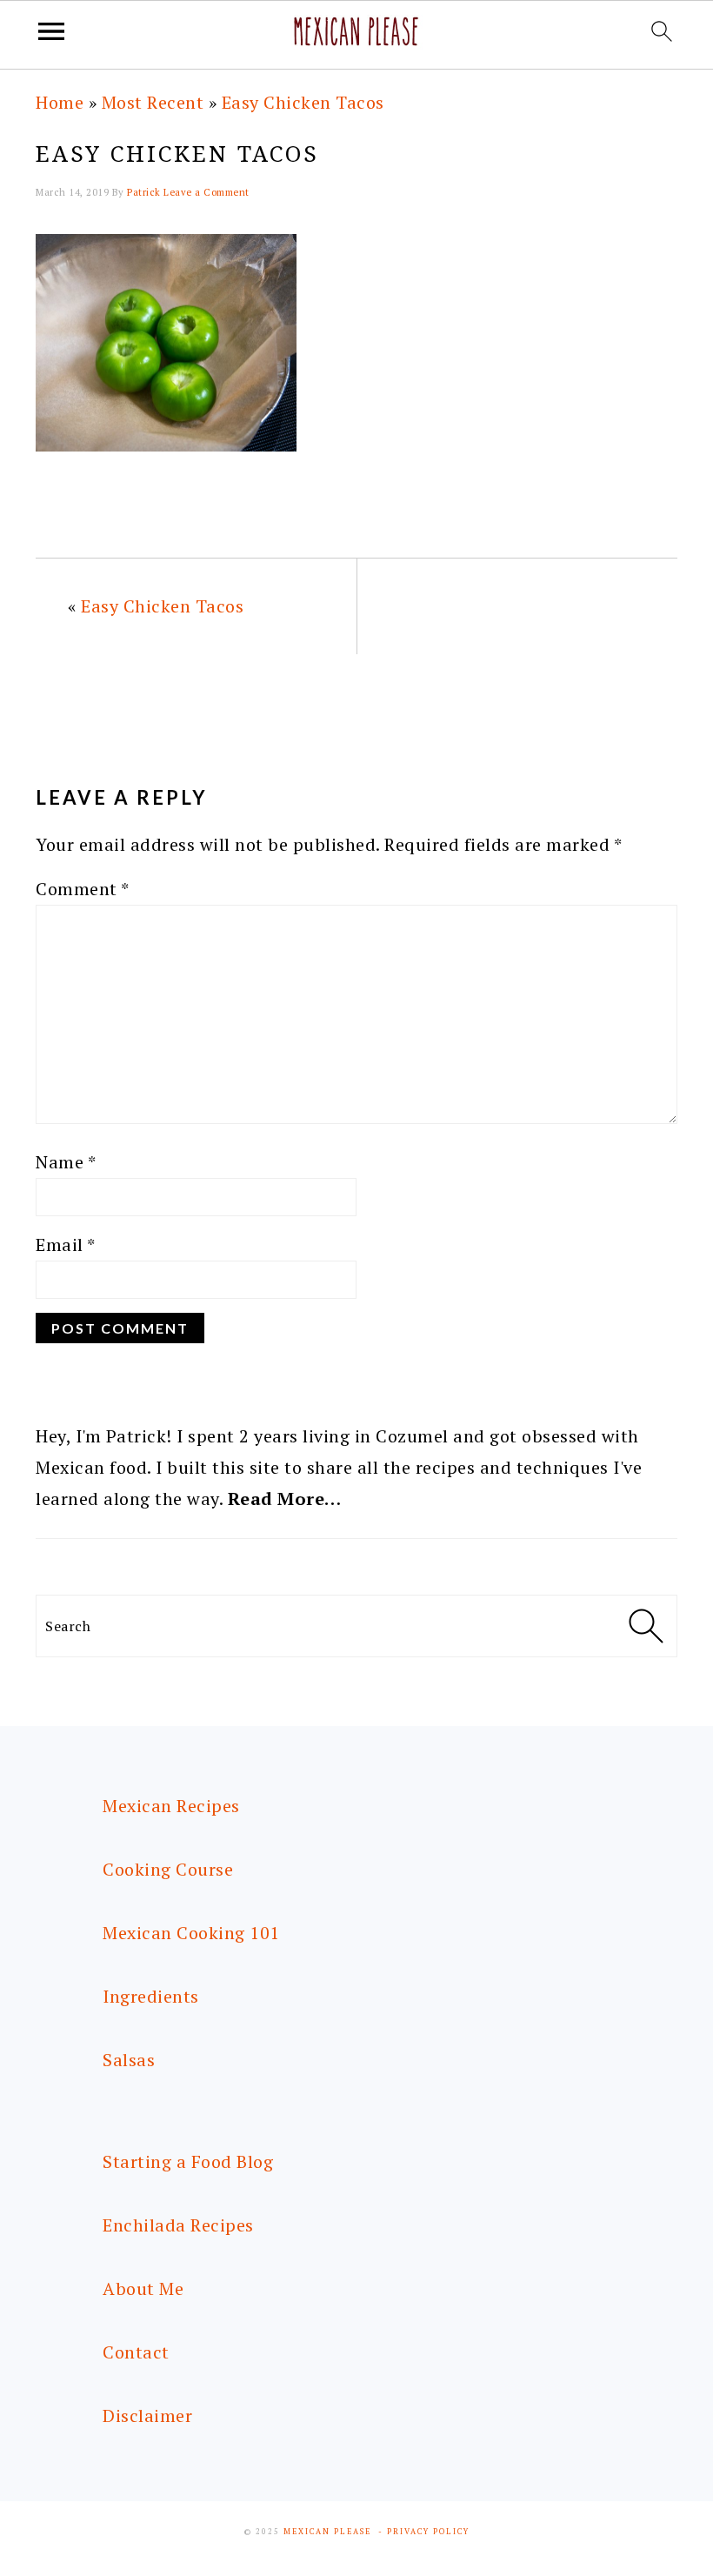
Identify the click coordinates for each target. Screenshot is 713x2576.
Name (66, 1162)
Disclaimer (147, 2415)
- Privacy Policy (424, 2532)
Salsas (129, 2060)
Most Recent (153, 102)
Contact (136, 2352)
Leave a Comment (207, 192)
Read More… (285, 1499)
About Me (143, 2288)
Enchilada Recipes (178, 2225)
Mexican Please (327, 2532)
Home (60, 102)
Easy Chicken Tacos (303, 102)
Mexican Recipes (171, 1806)
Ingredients (151, 1996)
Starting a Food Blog (188, 2161)
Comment (83, 889)
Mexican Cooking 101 (191, 1933)
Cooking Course (168, 1869)
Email (66, 1245)
